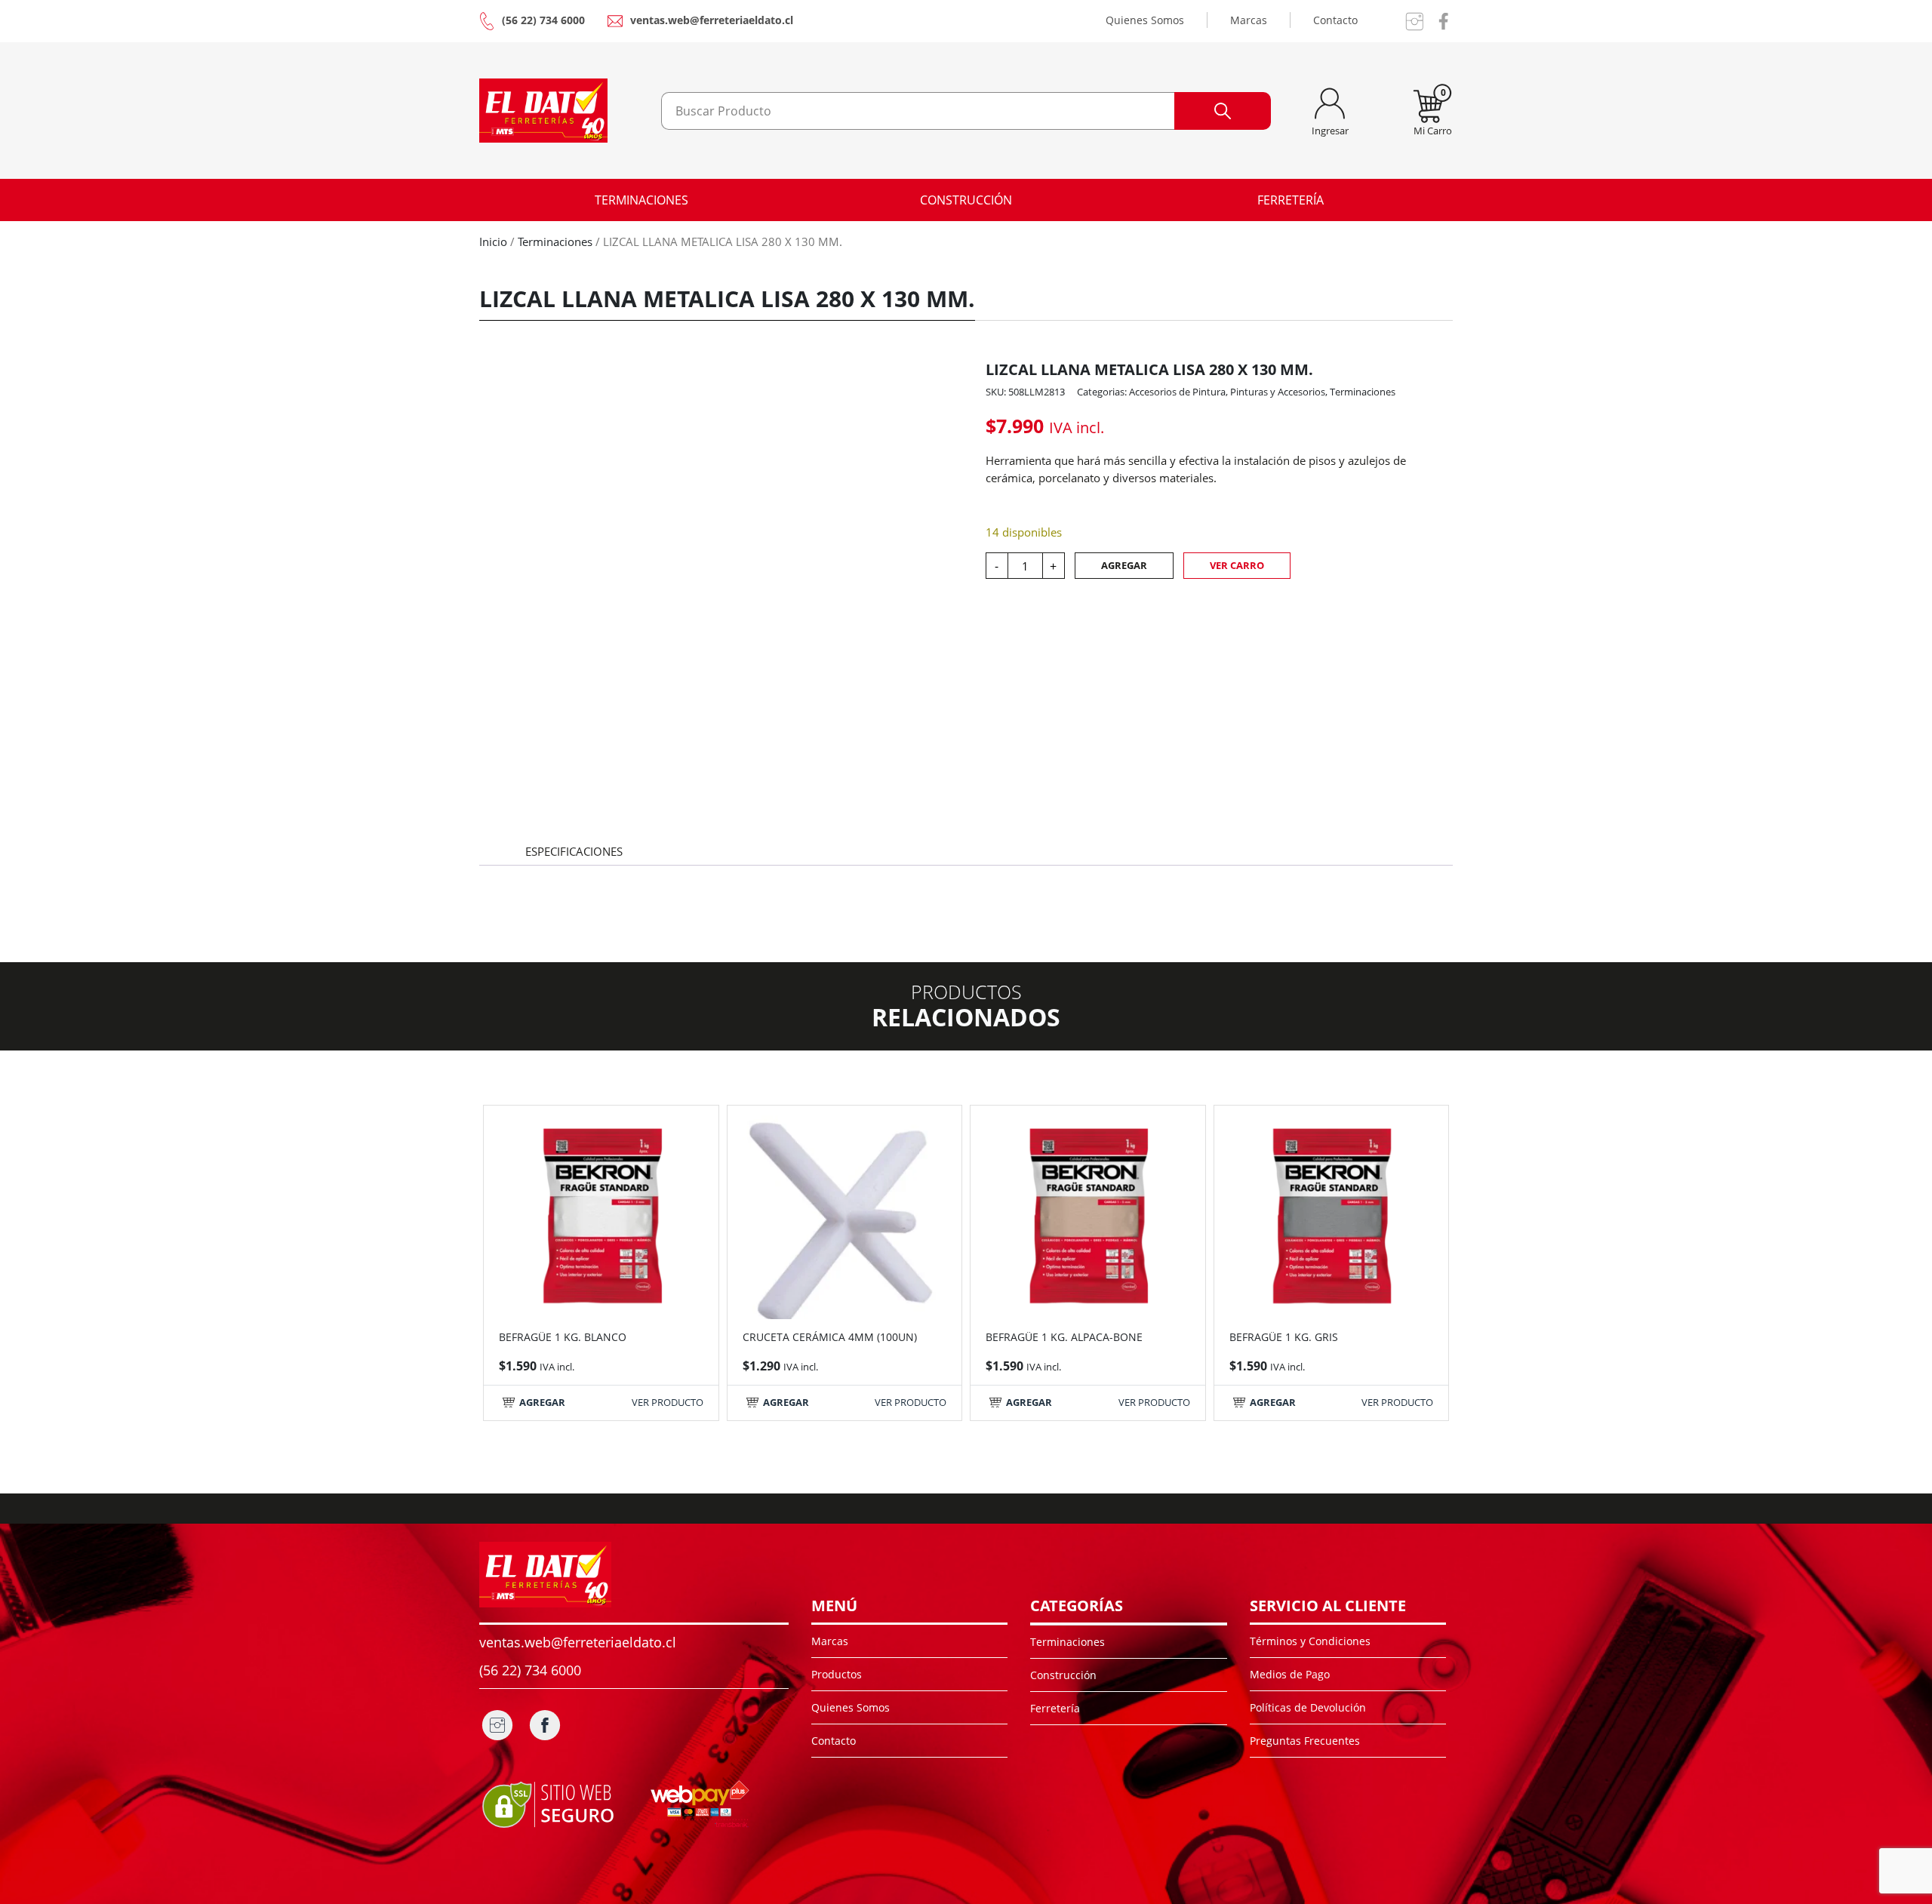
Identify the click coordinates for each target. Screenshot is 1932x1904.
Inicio (493, 241)
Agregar (1124, 565)
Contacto (1335, 20)
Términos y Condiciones (1310, 1641)
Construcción (966, 200)
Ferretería (1291, 200)
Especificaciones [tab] (574, 851)
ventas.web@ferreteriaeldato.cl (712, 20)
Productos (837, 1674)
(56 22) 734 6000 (543, 20)
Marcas (1249, 20)
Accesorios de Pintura (1177, 392)
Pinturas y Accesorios (1278, 392)
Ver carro (1237, 565)
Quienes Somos (1145, 20)
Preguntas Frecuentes (1305, 1741)
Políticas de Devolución (1308, 1707)
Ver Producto (668, 1402)
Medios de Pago (1290, 1674)
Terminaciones (641, 200)
